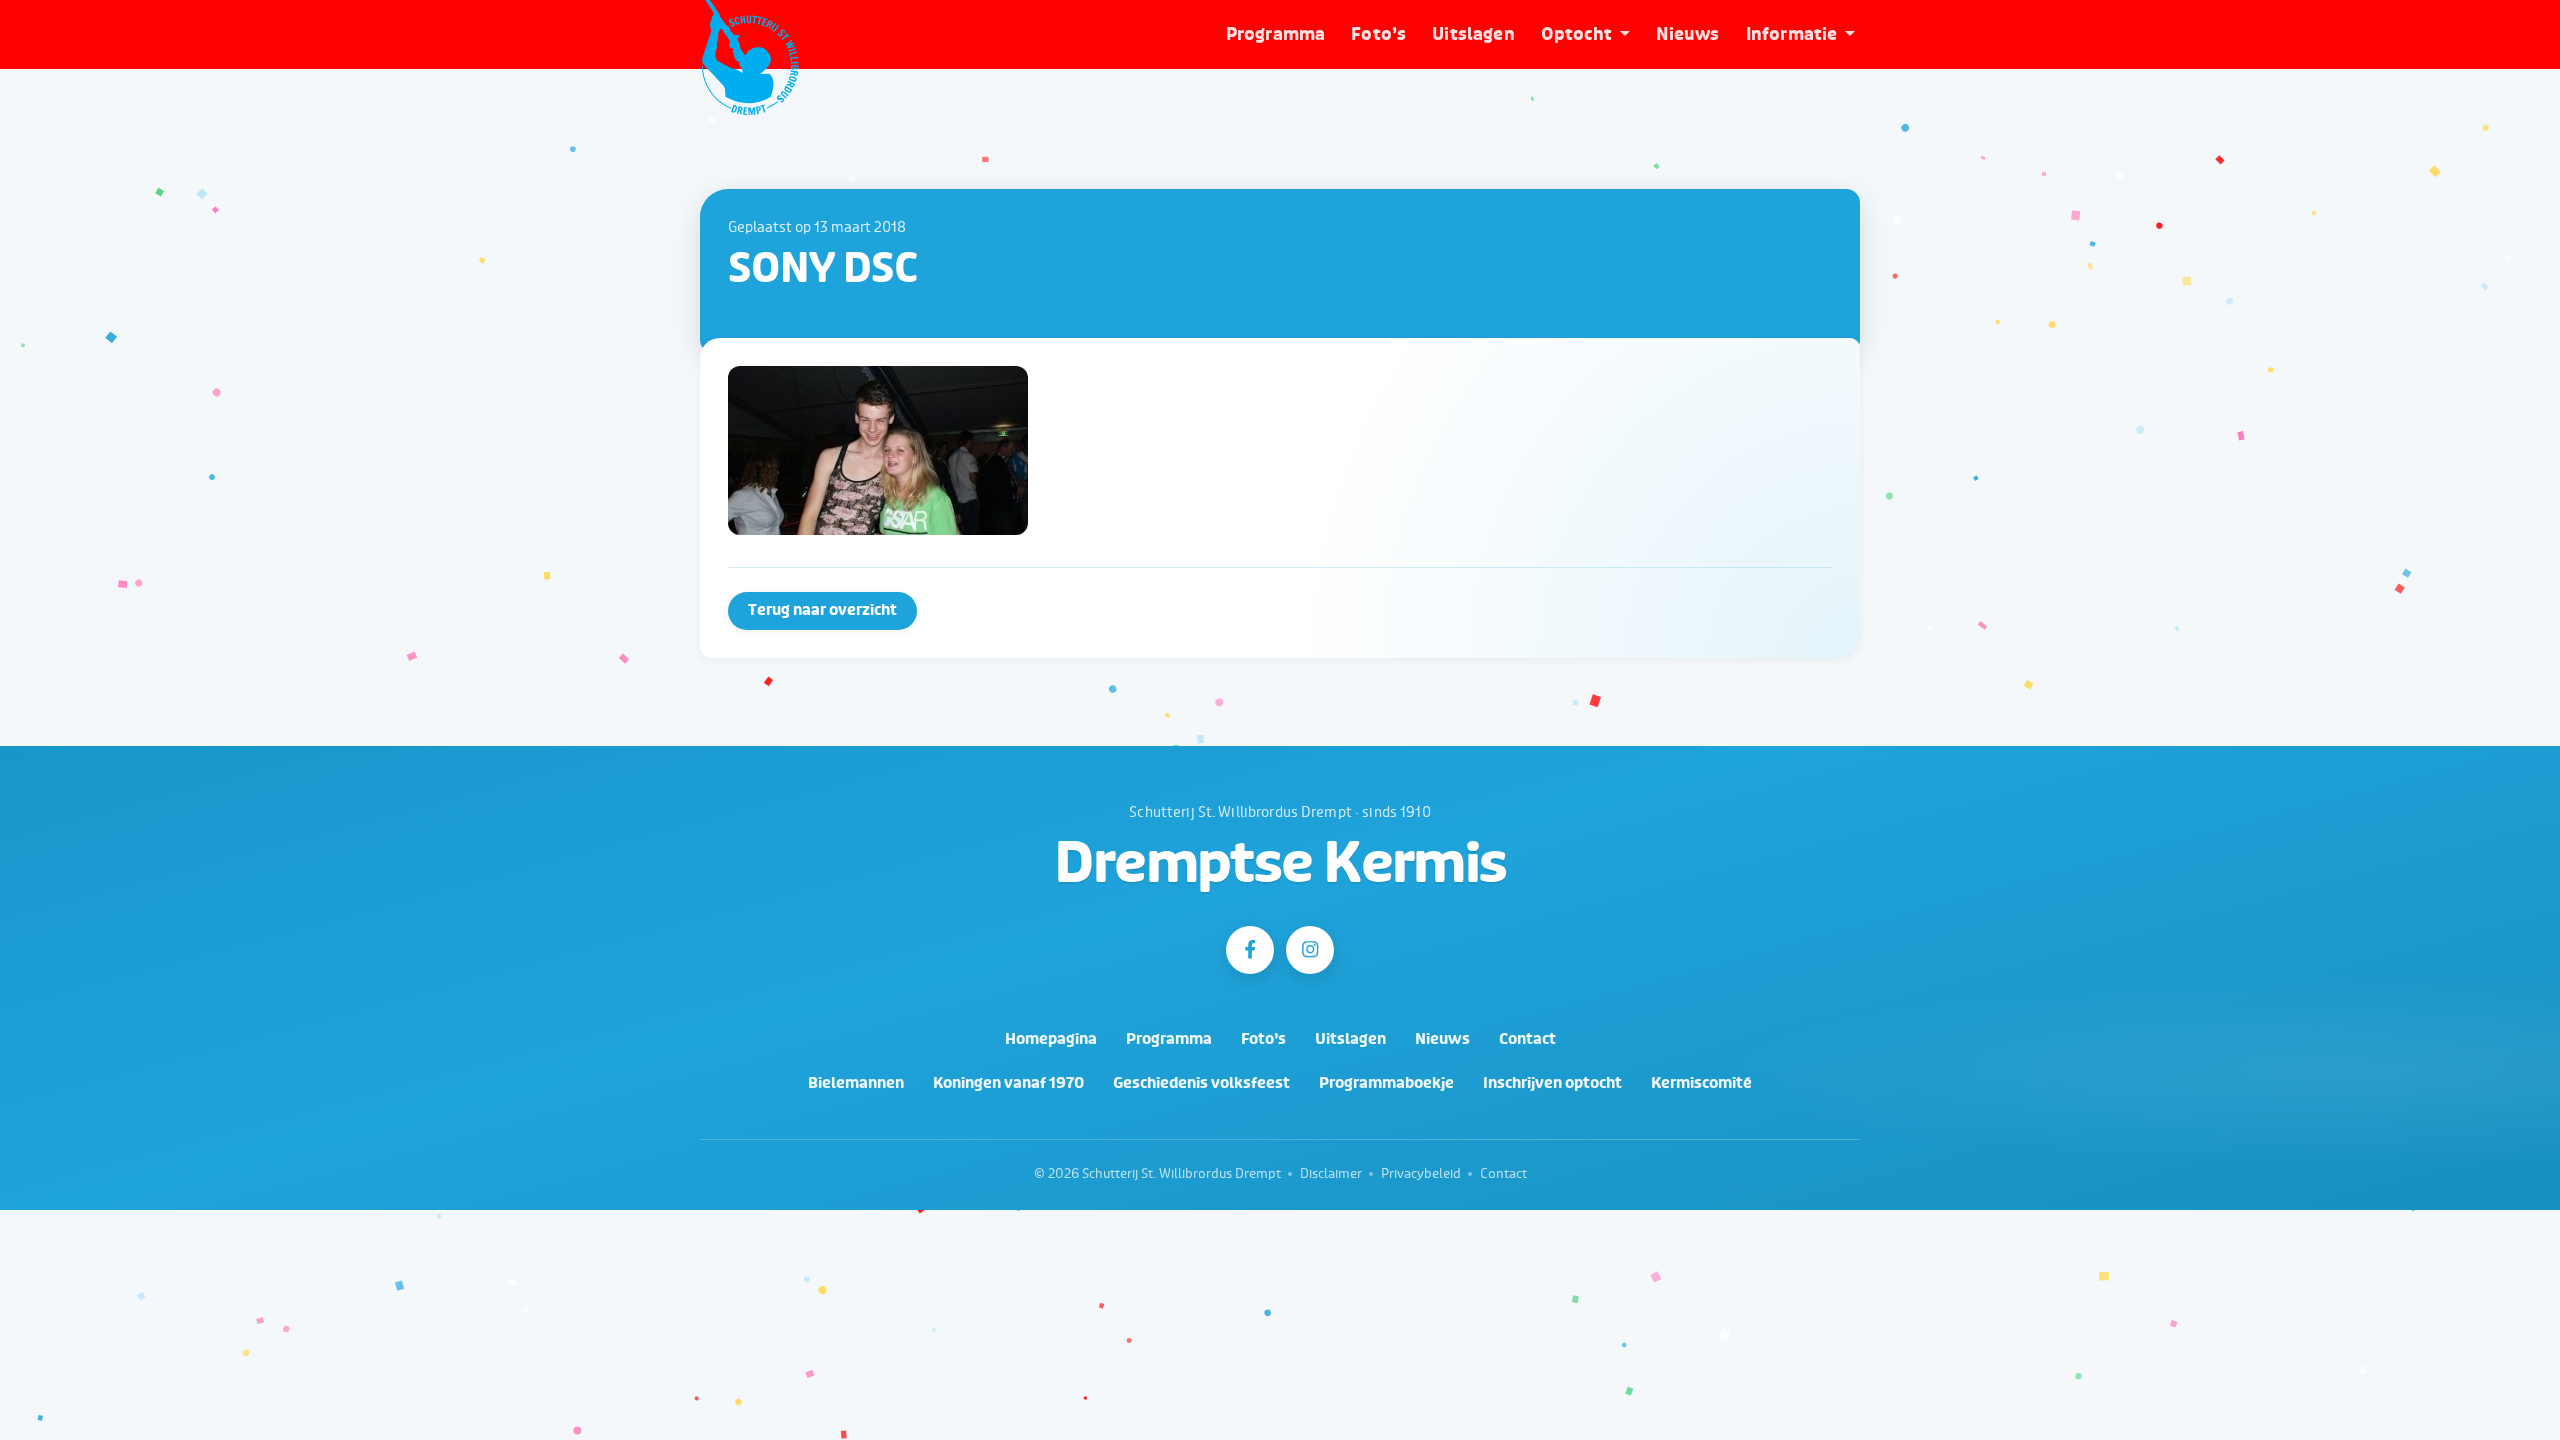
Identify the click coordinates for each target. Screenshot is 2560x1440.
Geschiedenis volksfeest (1201, 1083)
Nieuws (1688, 34)
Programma (1276, 34)
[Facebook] (1250, 950)
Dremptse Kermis (1280, 864)
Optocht (1576, 34)
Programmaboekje (1386, 1083)
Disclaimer (1331, 1174)
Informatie (1792, 34)
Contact (1527, 1039)
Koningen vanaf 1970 (1008, 1083)
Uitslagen (1473, 34)
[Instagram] (1310, 950)
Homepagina (1051, 1039)
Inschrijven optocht (1552, 1083)
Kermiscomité (1701, 1083)
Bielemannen (856, 1083)
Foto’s (1378, 34)
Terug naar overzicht (822, 610)
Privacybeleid (1421, 1174)
